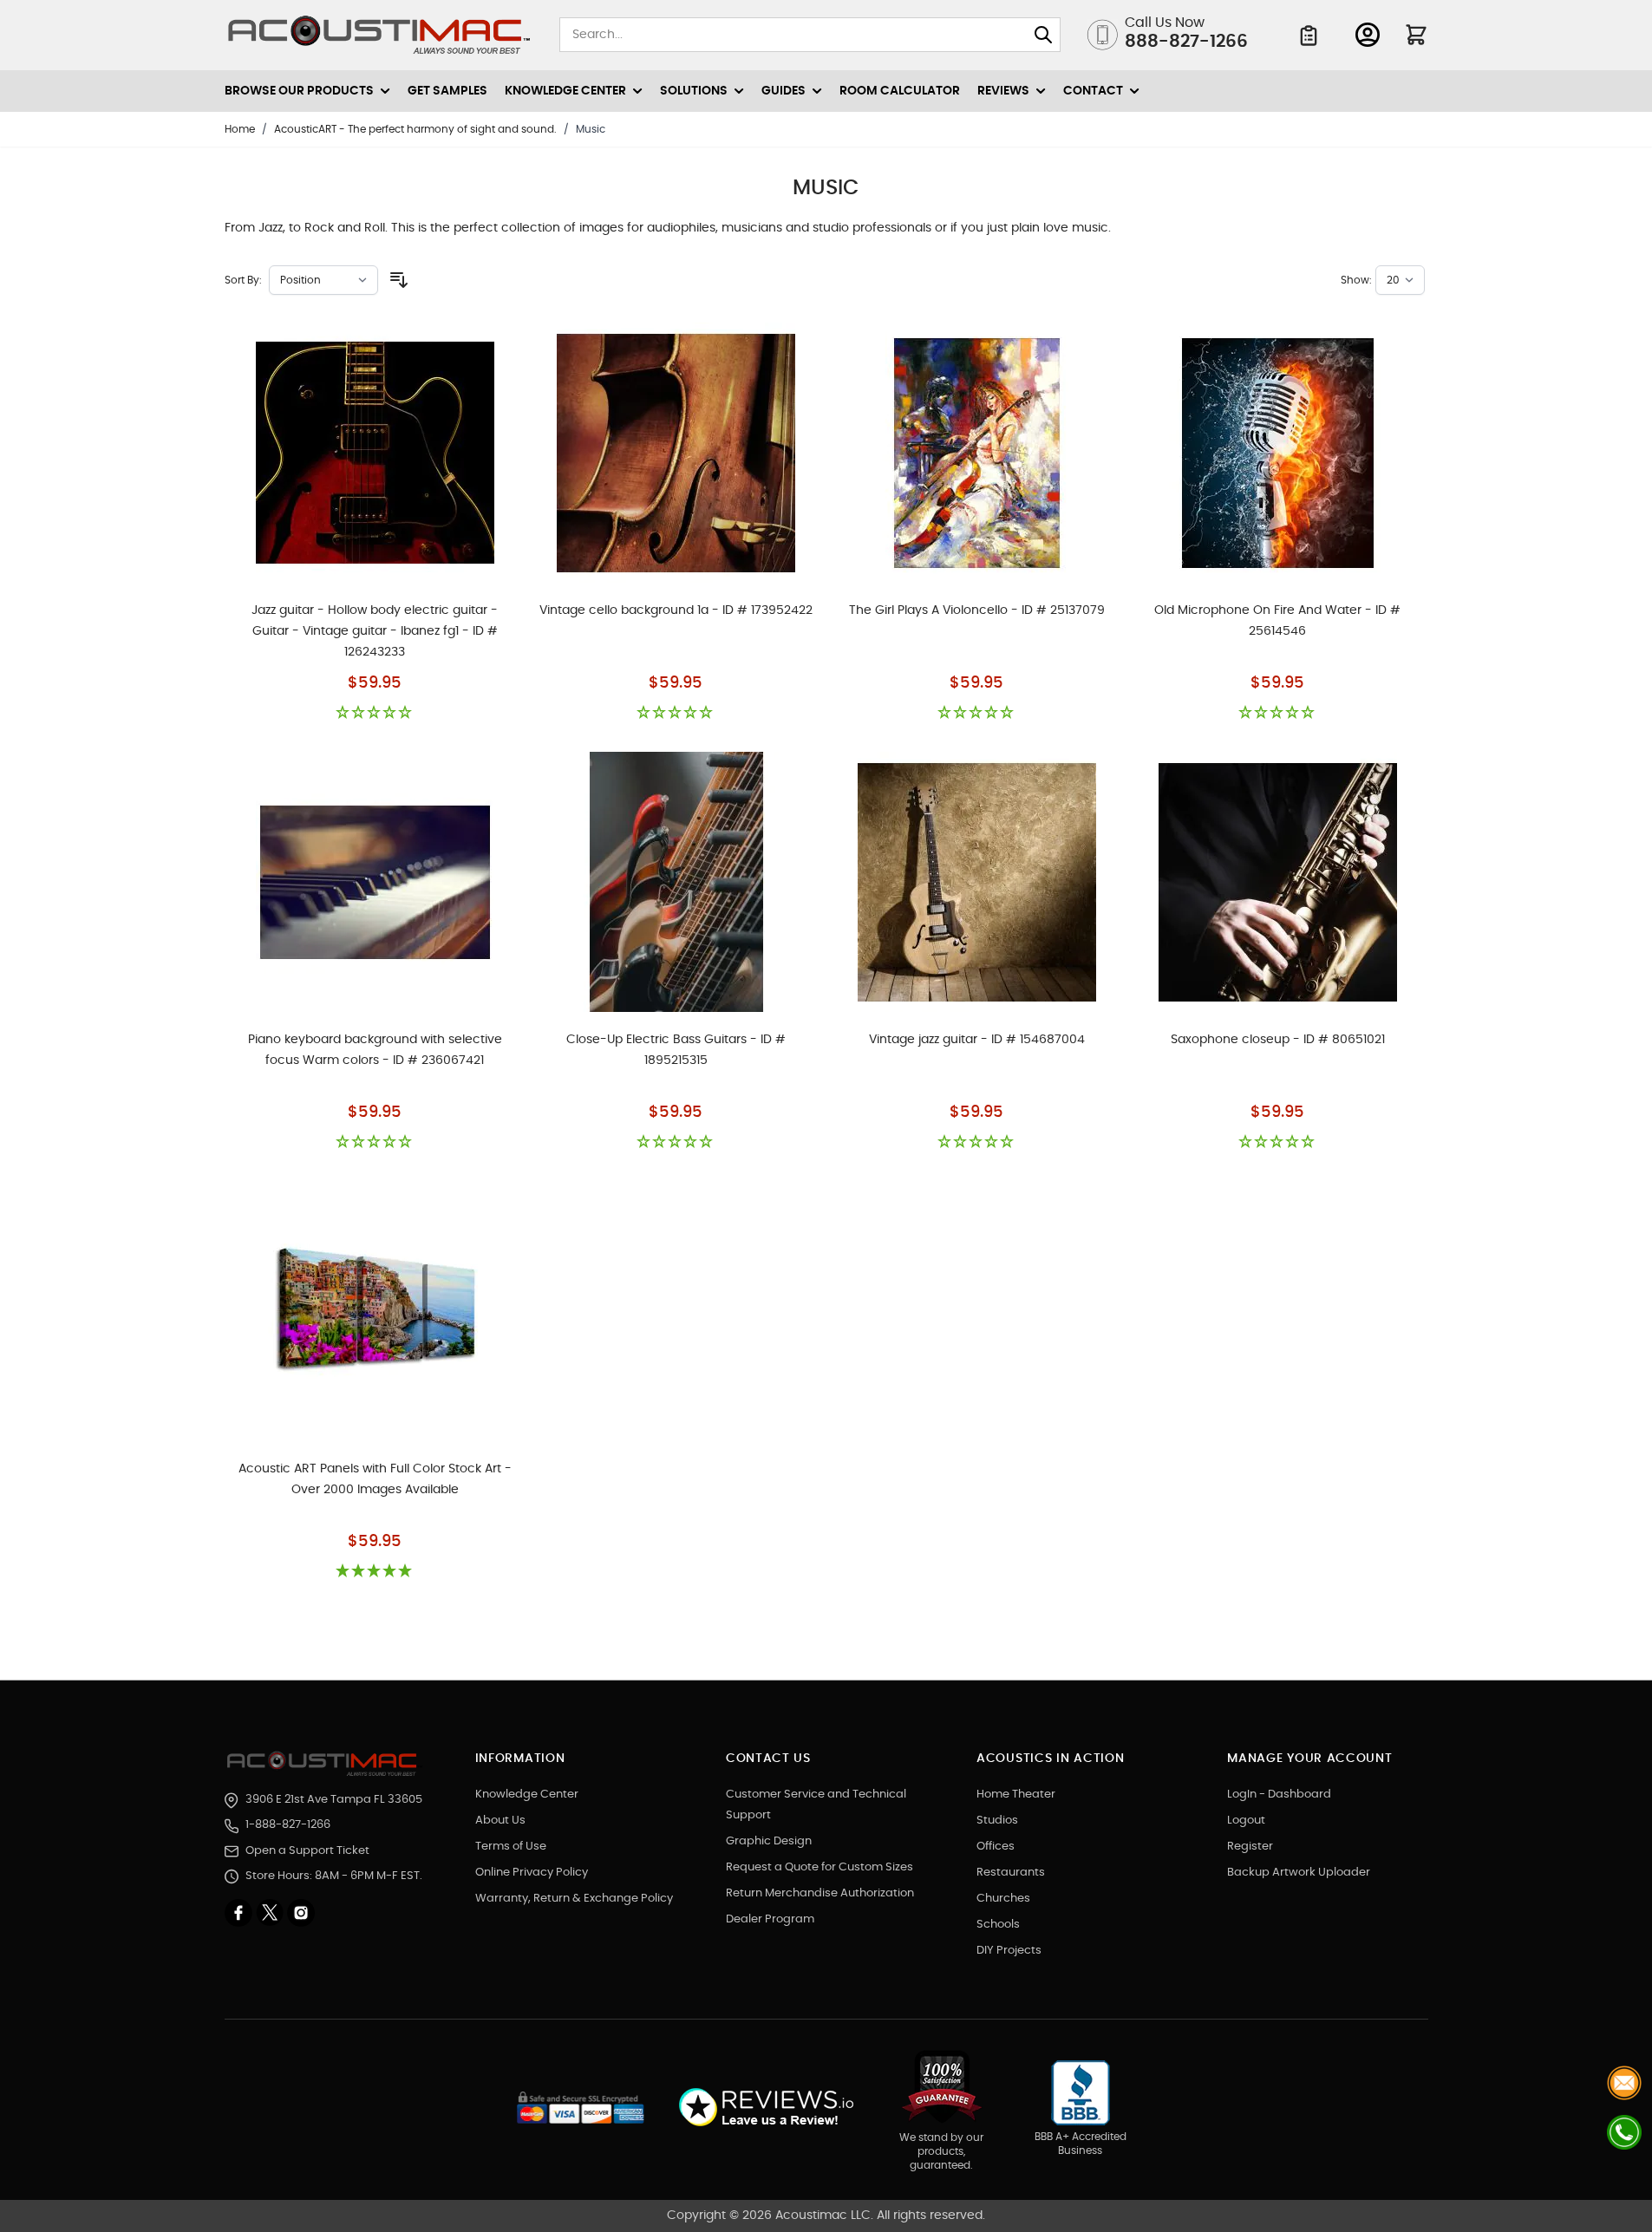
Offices (996, 1847)
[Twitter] (271, 1913)
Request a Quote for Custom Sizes (819, 1867)
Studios (997, 1821)
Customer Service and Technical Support (816, 1805)
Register (1250, 1847)
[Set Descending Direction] (399, 280)
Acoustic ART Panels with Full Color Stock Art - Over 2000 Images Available (375, 1479)
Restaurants (1011, 1873)
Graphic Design (769, 1841)
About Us (500, 1821)
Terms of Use (511, 1847)
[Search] (1043, 35)
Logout (1246, 1821)
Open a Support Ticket (307, 1851)
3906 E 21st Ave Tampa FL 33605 (334, 1800)
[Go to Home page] (379, 35)
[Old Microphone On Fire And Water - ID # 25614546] (1278, 453)
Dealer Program (770, 1919)
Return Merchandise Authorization (820, 1893)
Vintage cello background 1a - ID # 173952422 (676, 610)
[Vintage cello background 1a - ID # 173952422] (676, 453)
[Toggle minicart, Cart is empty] (1416, 35)
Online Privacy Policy (532, 1873)
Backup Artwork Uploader (1299, 1873)
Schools (998, 1925)
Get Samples (447, 91)
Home (240, 129)
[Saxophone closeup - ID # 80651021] (1278, 882)
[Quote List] (1309, 36)
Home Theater (1016, 1795)
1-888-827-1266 (288, 1825)
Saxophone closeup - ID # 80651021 (1278, 1040)
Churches (1003, 1899)
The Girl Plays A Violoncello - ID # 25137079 (977, 610)
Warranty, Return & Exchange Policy (574, 1899)
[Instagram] (301, 1913)
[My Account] (1368, 35)
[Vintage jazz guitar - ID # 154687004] (977, 882)
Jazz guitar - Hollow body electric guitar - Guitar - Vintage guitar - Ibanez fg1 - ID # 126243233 (375, 631)
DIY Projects (1009, 1951)
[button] (375, 713)
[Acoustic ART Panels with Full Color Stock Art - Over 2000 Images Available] (375, 1311)
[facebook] (240, 1913)
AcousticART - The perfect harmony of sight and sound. (415, 129)
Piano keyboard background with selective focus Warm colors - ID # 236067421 (375, 1050)
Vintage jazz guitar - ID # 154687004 (977, 1040)
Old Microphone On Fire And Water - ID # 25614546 (1277, 621)
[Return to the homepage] (325, 1764)
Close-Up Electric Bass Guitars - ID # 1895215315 (676, 1050)
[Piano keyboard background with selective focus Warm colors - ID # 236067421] (375, 882)
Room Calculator (900, 91)
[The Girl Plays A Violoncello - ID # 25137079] (977, 453)
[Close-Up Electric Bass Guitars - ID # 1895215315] (676, 882)
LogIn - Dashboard (1279, 1795)
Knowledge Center (527, 1795)
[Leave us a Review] (765, 2108)
